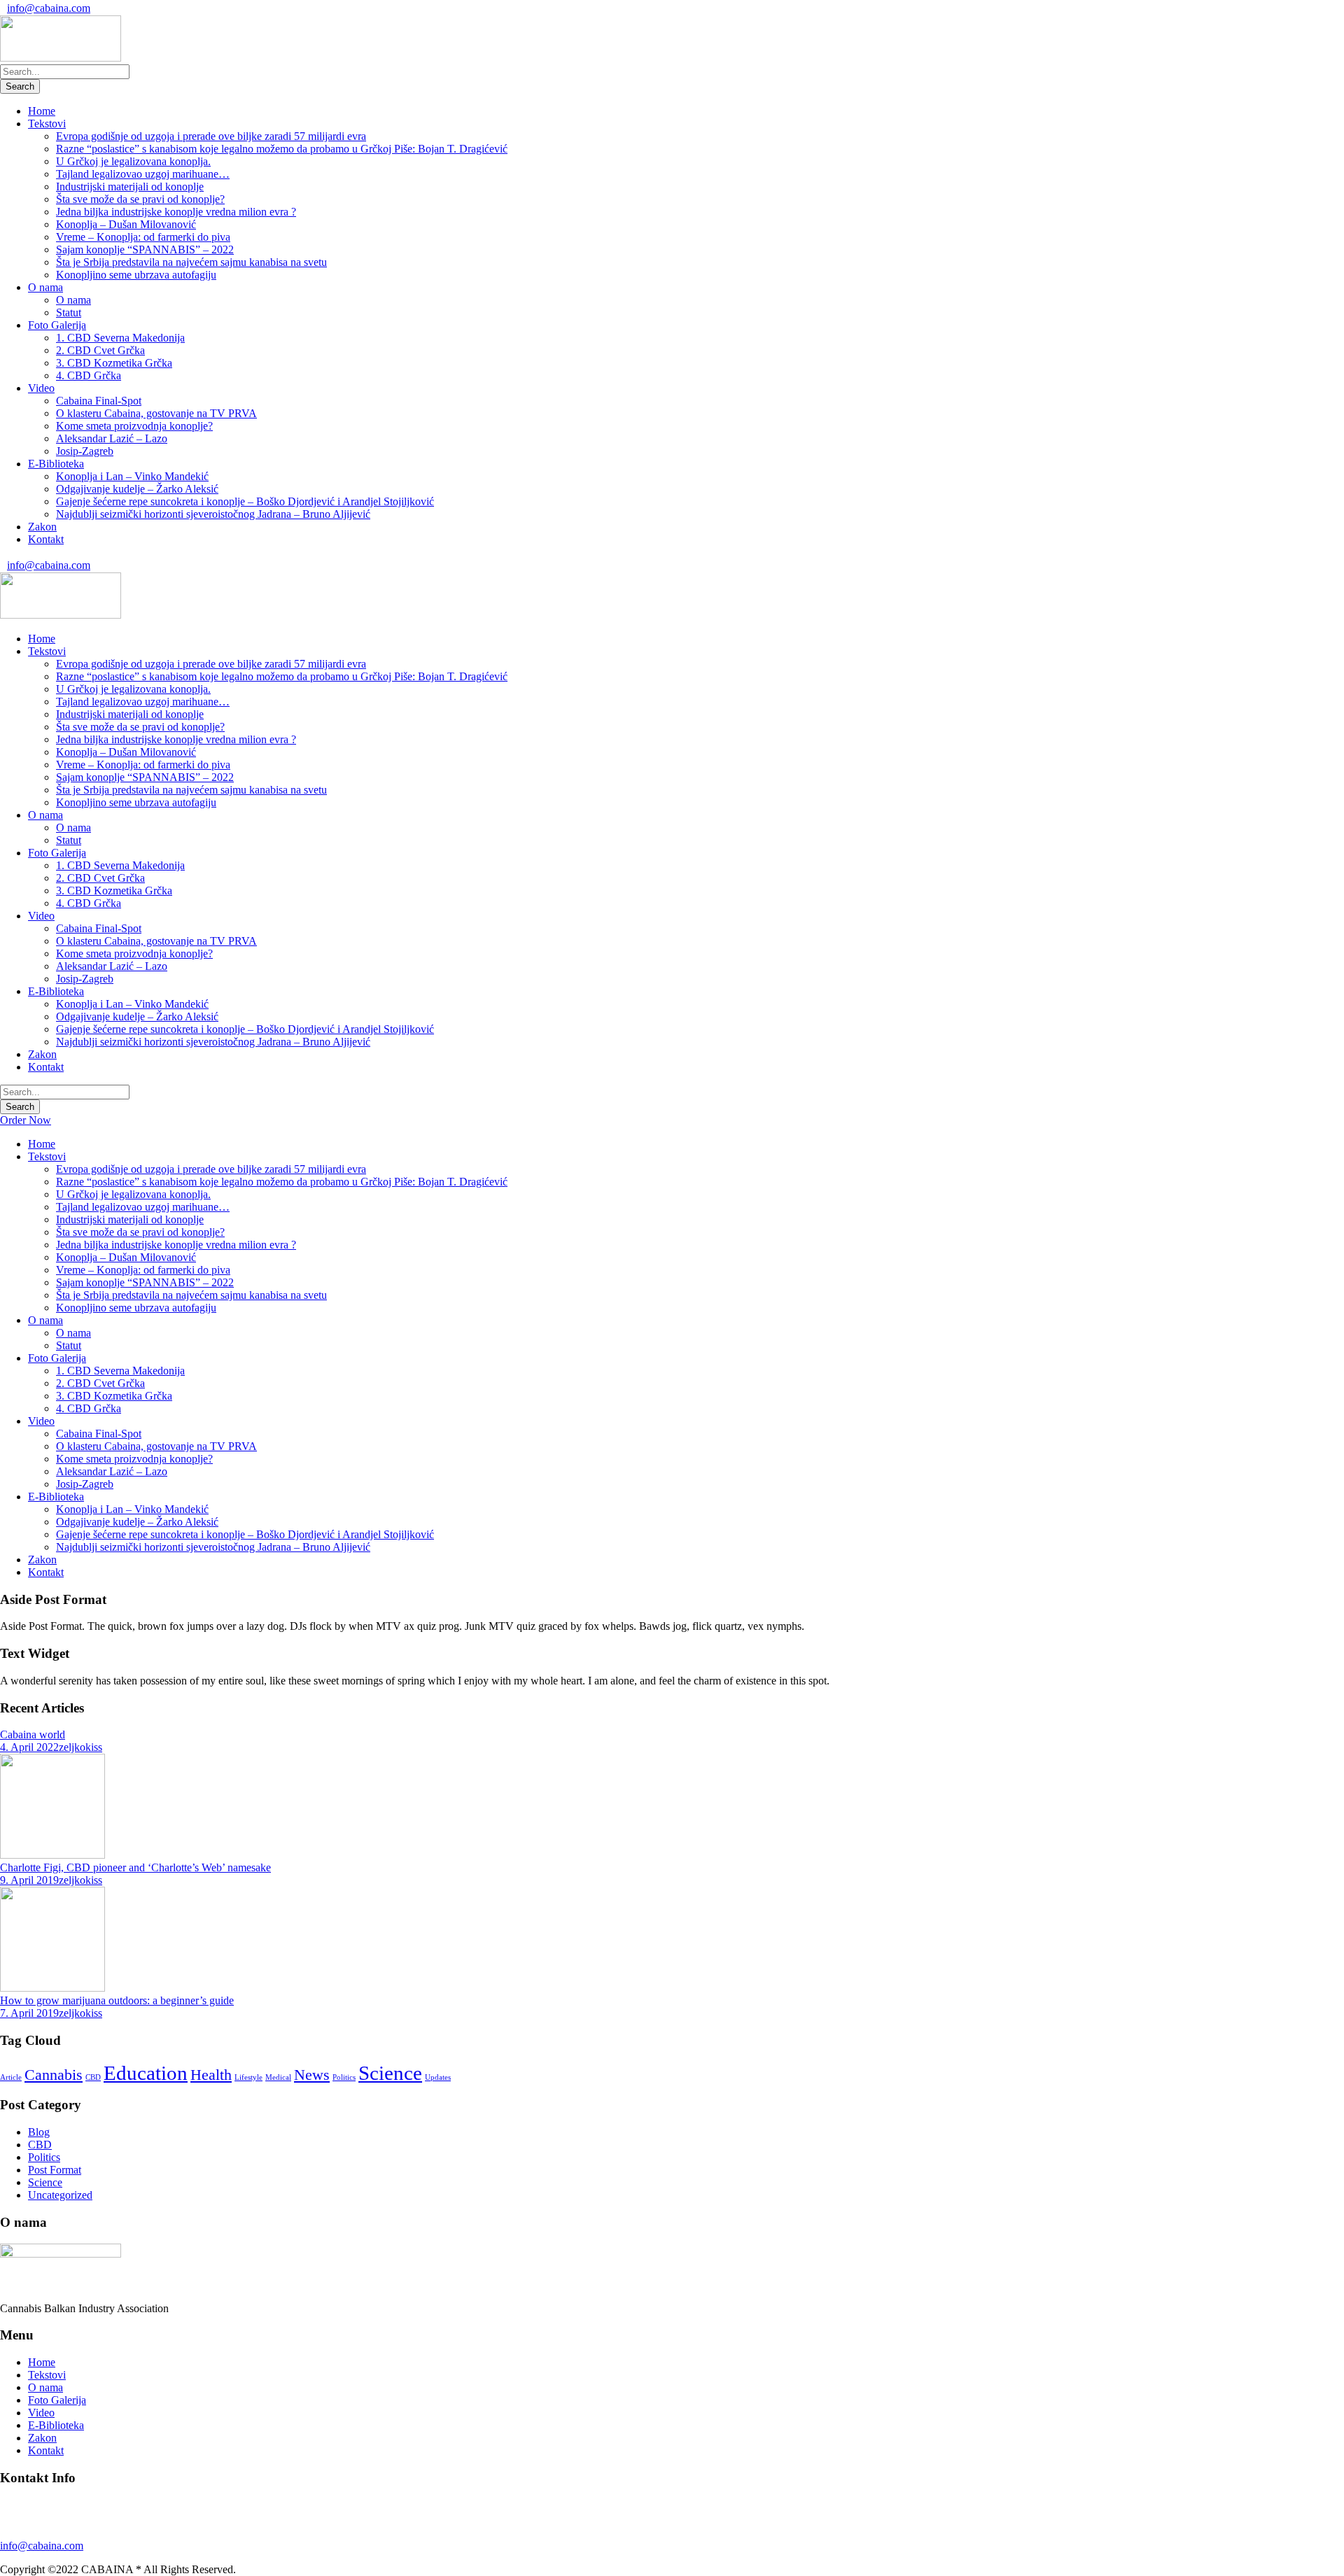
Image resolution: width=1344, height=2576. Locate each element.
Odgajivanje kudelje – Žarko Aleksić (137, 489)
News (312, 2075)
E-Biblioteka (56, 464)
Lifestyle (248, 2077)
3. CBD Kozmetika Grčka (114, 363)
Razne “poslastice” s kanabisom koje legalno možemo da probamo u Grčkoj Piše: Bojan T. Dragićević (282, 149)
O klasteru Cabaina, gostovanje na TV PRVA (156, 413)
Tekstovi (47, 124)
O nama (45, 287)
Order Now (26, 1120)
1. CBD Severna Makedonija (120, 338)
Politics (344, 2077)
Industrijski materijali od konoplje (130, 186)
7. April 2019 (29, 2013)
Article (11, 2077)
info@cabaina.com (49, 8)
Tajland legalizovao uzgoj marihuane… (143, 174)
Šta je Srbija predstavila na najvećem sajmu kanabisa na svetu (191, 262)
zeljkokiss (80, 1747)
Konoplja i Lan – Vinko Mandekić (132, 476)
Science (390, 2073)
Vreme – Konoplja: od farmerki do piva (143, 237)
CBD (93, 2077)
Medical (278, 2077)
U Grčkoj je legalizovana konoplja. (133, 161)
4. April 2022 (29, 1747)
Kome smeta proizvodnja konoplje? (134, 426)
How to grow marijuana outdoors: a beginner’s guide (117, 2000)
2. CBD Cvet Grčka (100, 350)
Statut (69, 312)
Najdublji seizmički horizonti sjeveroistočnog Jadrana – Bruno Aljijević (213, 514)
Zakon (42, 527)
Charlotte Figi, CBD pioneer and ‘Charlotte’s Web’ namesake (135, 1867)
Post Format (55, 2170)
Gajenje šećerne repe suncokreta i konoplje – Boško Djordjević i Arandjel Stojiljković (245, 501)
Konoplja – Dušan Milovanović (126, 224)
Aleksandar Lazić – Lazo (112, 438)
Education (146, 2073)
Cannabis (54, 2075)
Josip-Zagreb (85, 451)
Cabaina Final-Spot (99, 401)
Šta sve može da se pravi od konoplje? (140, 199)
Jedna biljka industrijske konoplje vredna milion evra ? (176, 212)
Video (41, 388)
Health (211, 2075)
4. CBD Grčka (89, 375)
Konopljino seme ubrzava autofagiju (136, 275)
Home (42, 111)
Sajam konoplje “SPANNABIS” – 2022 (145, 249)
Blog (39, 2132)
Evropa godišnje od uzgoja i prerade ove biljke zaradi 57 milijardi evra (211, 136)
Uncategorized (60, 2195)
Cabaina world (33, 1734)
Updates (438, 2077)
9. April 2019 (29, 1880)
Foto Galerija (57, 325)
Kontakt (46, 539)
